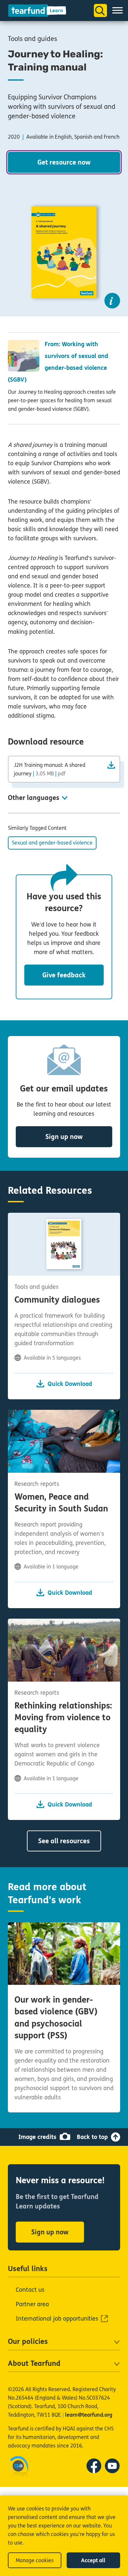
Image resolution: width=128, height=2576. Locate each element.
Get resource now (64, 162)
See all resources (64, 1841)
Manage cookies (35, 2560)
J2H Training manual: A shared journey (50, 769)
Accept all (93, 2560)
